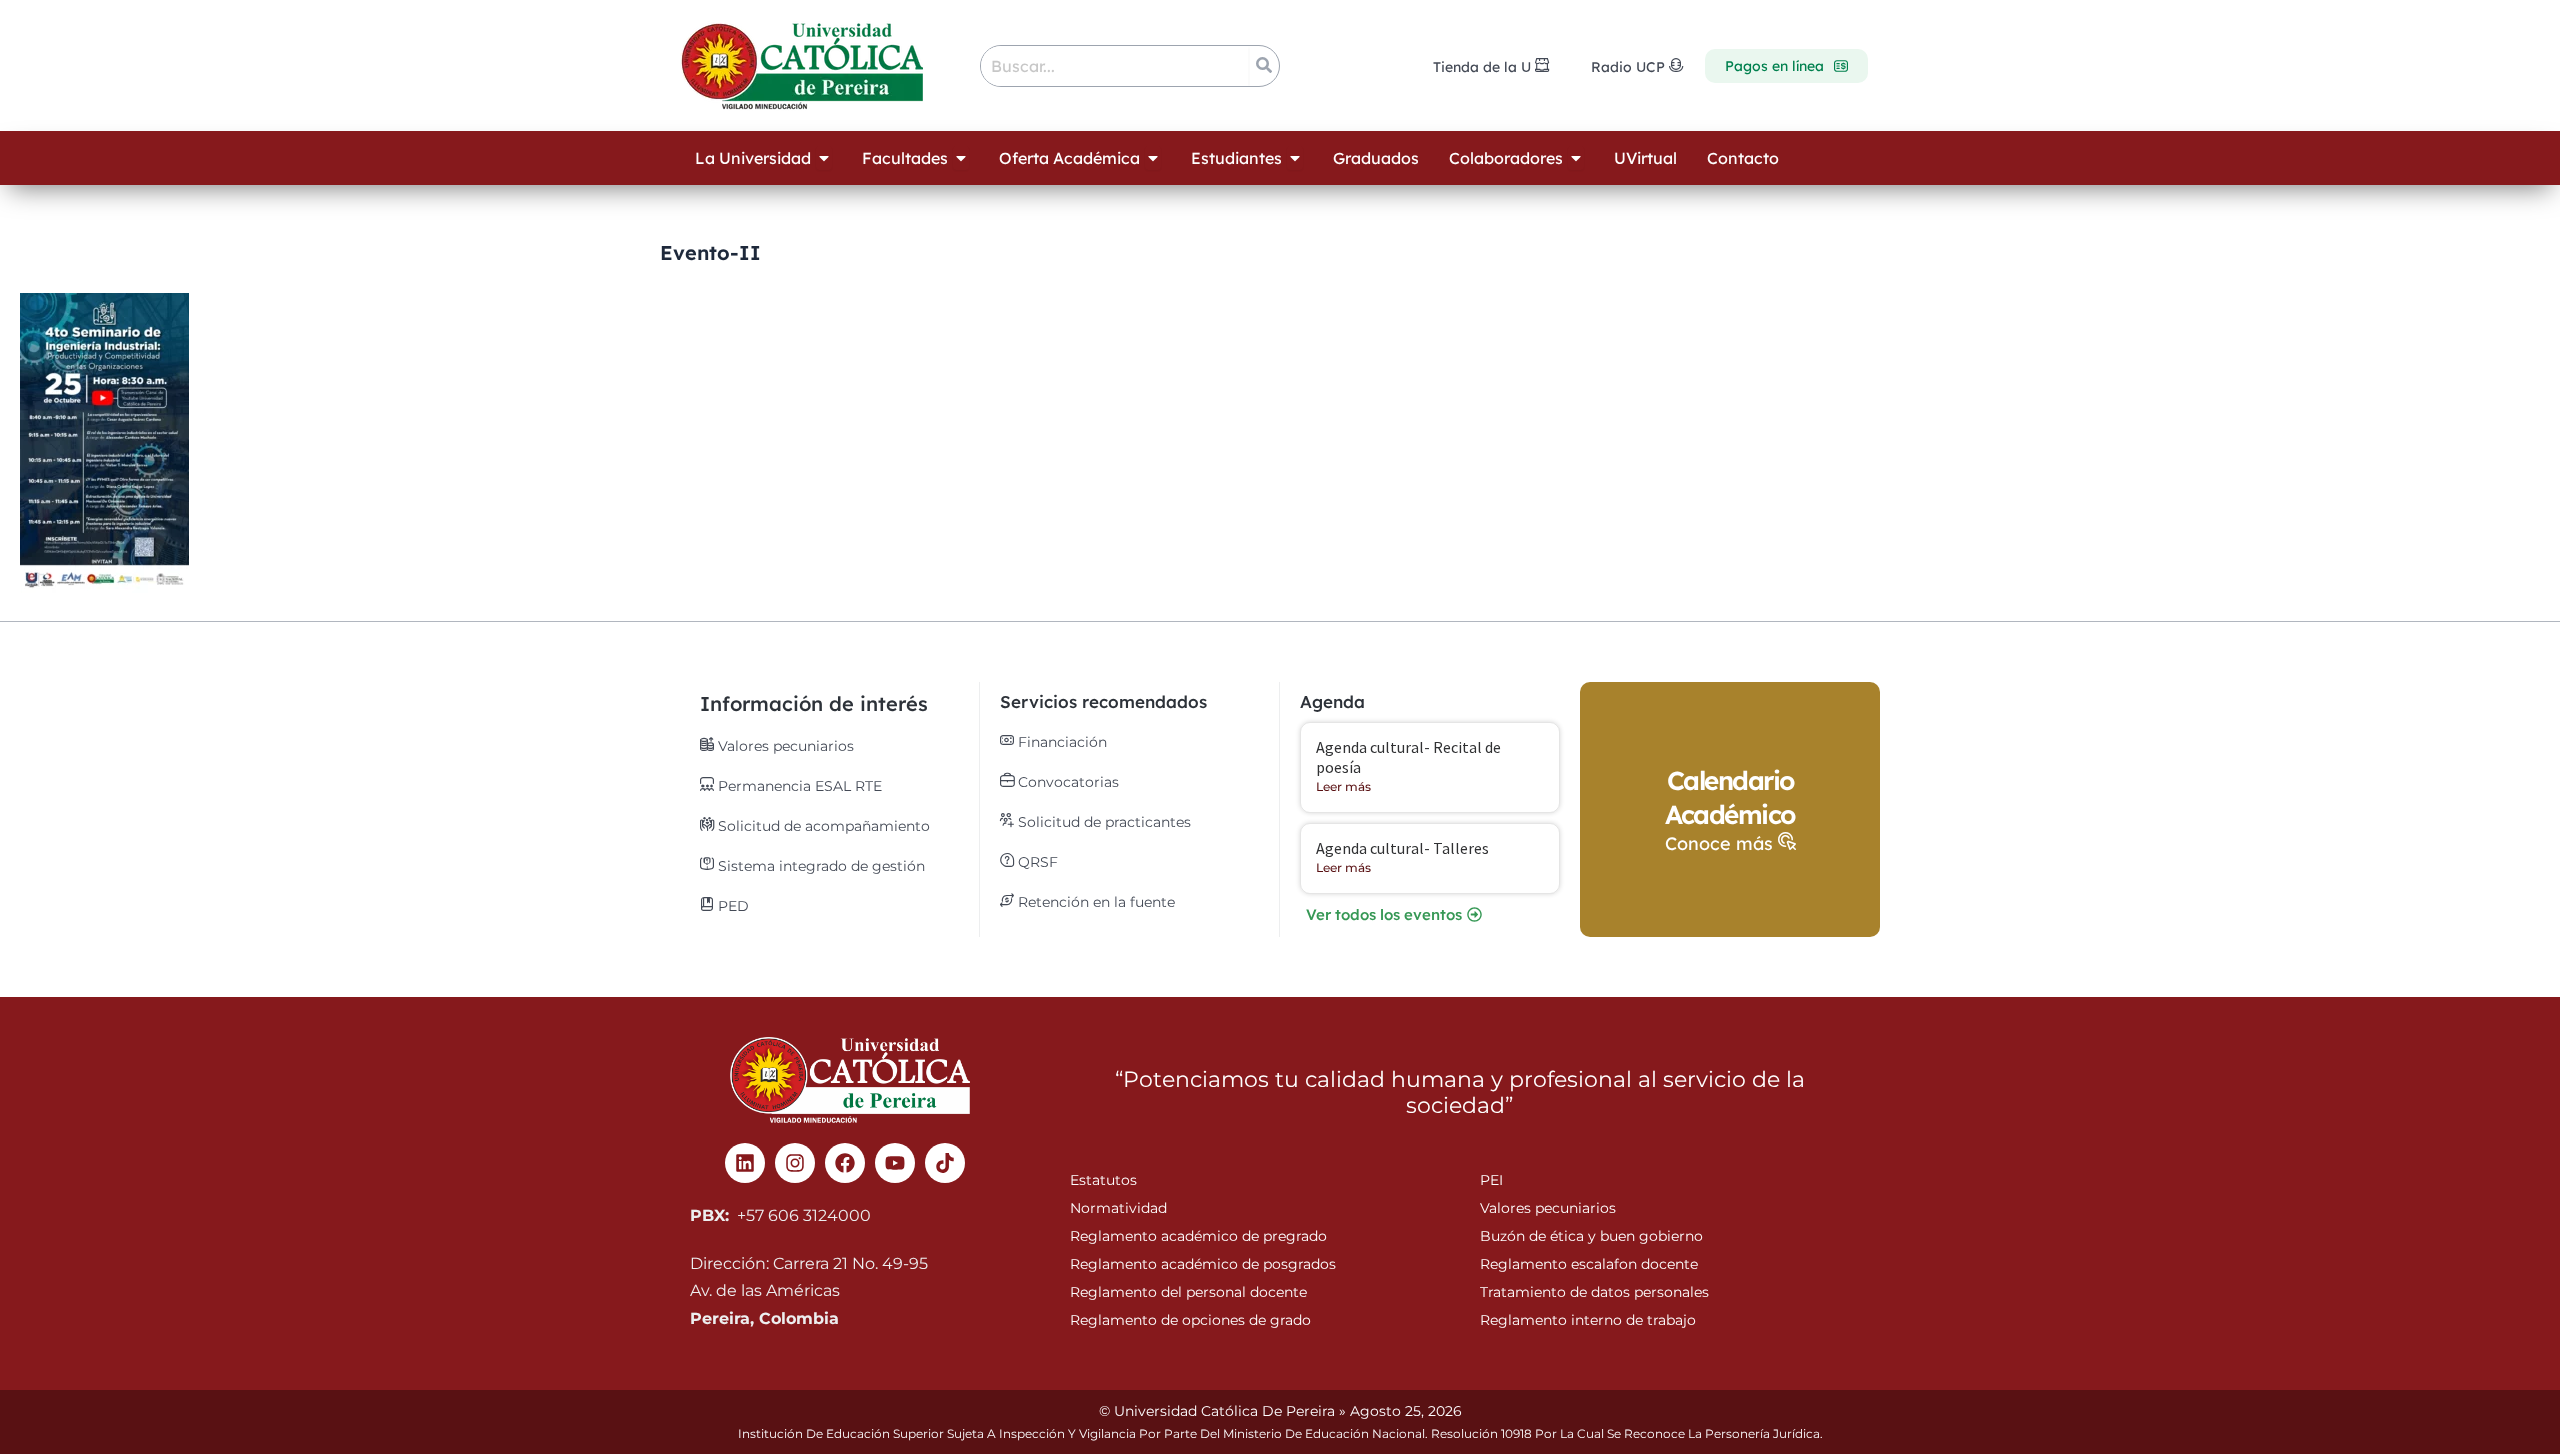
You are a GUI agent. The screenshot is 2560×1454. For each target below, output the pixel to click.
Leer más (1343, 786)
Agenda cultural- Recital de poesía (1408, 756)
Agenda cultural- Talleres (1402, 848)
